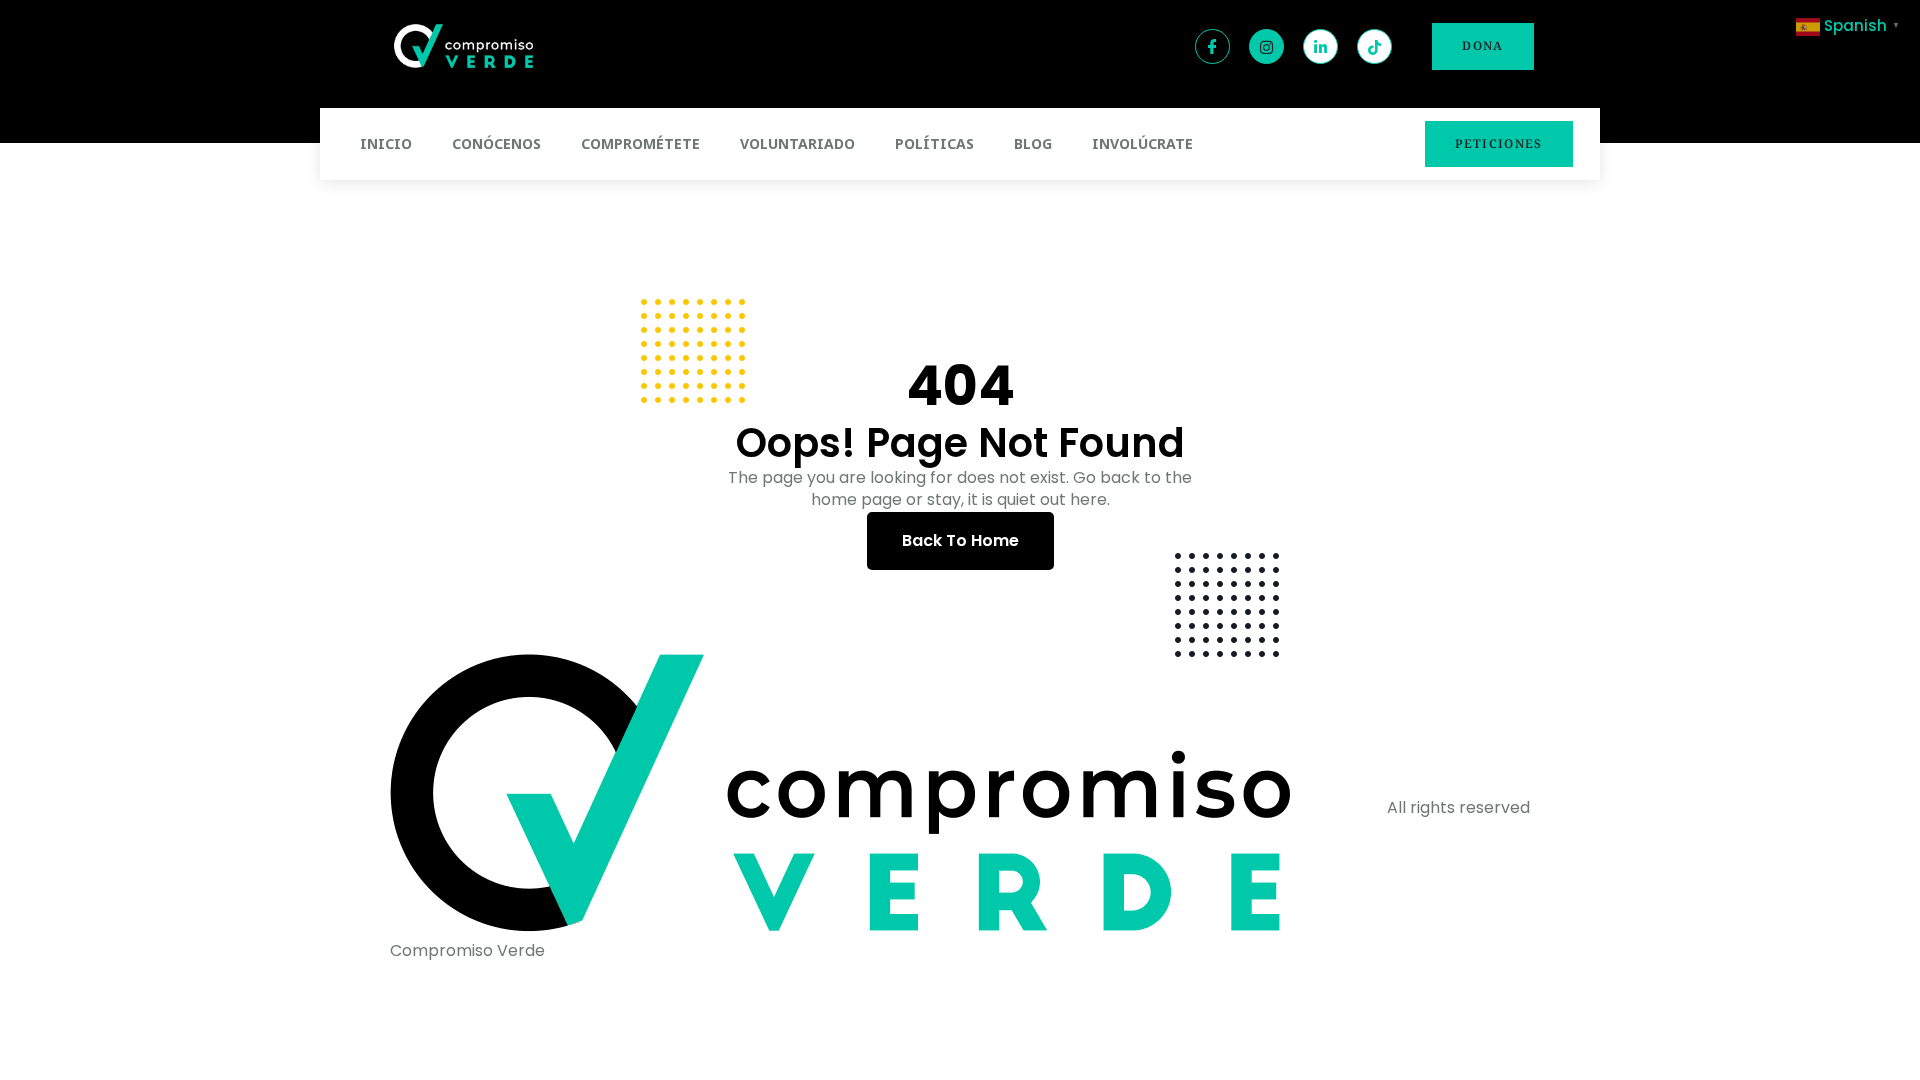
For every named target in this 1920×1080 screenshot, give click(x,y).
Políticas (934, 143)
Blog (1033, 143)
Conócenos (496, 143)
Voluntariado (797, 143)
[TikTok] (1374, 46)
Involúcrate (1142, 143)
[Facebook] (1212, 46)
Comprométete (640, 143)
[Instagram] (1266, 46)
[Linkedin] (1320, 46)
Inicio (386, 143)
